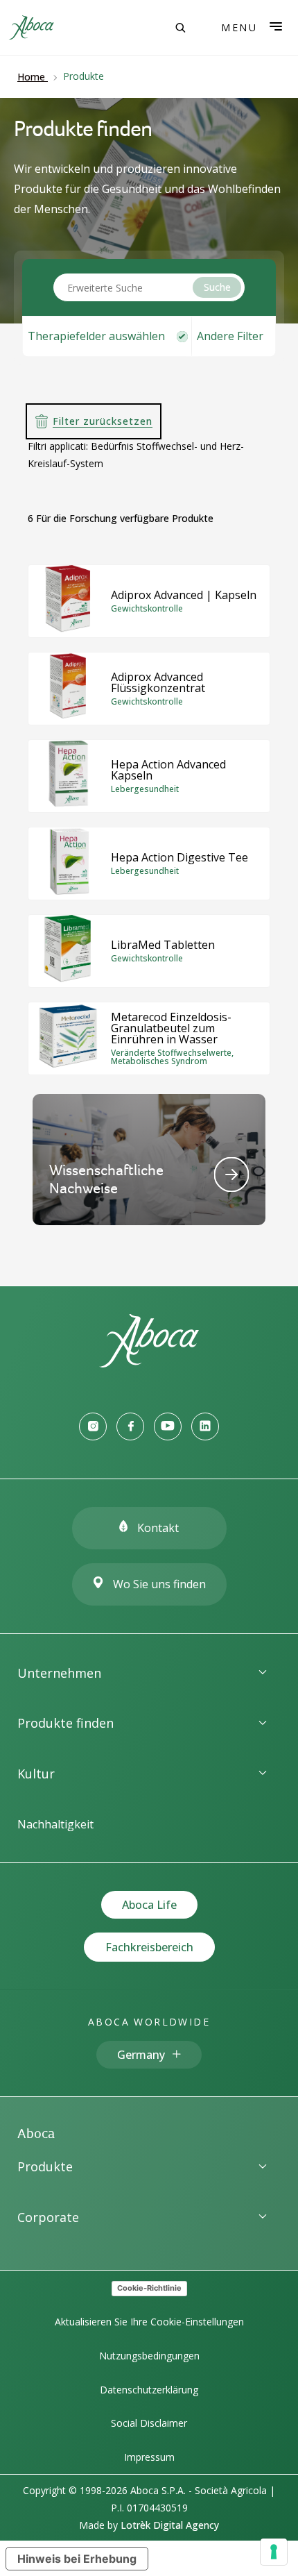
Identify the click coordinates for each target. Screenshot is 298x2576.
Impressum (149, 2457)
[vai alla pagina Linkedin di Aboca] (205, 1426)
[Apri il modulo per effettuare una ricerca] (180, 28)
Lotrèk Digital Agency (170, 2525)
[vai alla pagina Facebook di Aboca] (130, 1426)
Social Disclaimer (149, 2423)
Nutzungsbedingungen (149, 2356)
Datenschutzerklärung (149, 2390)
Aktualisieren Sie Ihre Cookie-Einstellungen (149, 2322)
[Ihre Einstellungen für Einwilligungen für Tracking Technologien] (274, 2552)
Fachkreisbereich (149, 1947)
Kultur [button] (36, 1774)
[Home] (149, 1363)
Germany (141, 2055)
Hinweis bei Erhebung (77, 2559)
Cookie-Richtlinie (149, 2288)
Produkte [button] (45, 2166)
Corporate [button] (48, 2217)
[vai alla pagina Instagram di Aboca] (93, 1426)
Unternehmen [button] (59, 1673)
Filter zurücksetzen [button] (103, 421)
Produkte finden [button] (65, 1723)
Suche (217, 287)
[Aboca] (31, 27)
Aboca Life (149, 1905)
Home (31, 77)
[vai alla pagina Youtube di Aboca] (168, 1426)
